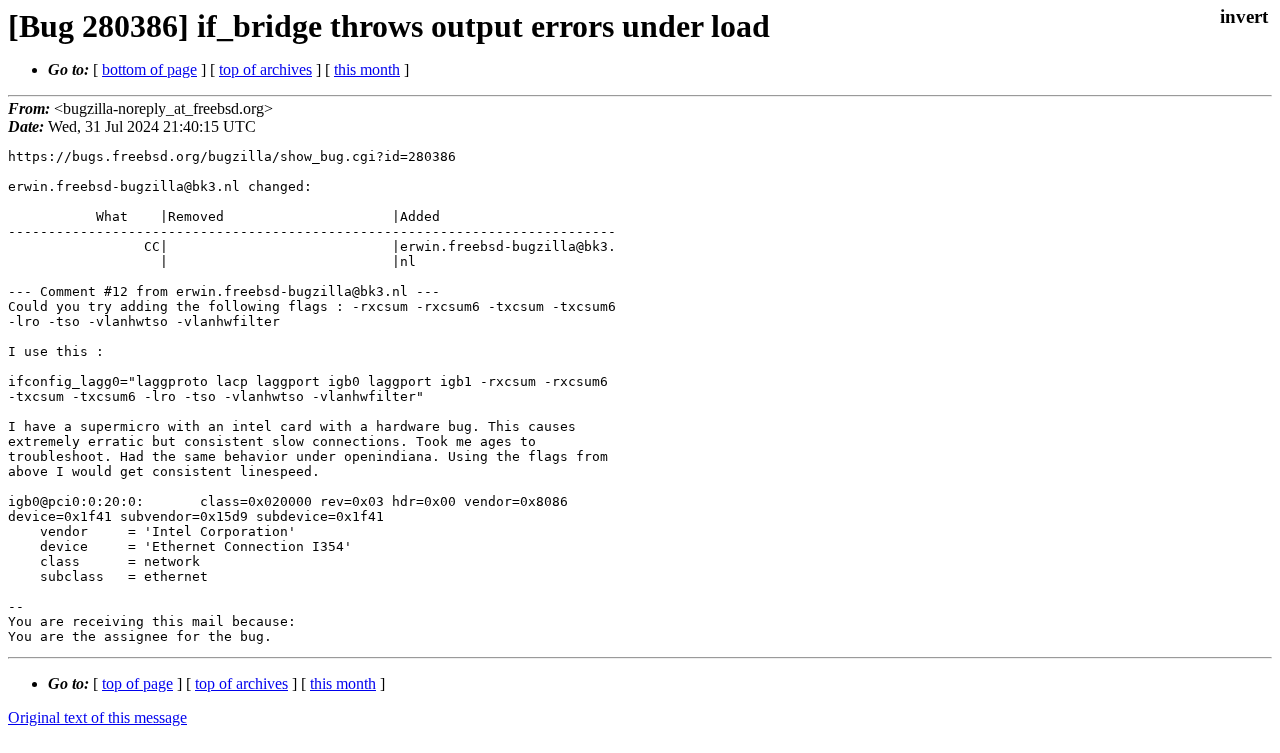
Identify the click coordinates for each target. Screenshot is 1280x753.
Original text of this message (97, 717)
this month (367, 69)
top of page (137, 683)
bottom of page (149, 69)
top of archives (265, 69)
